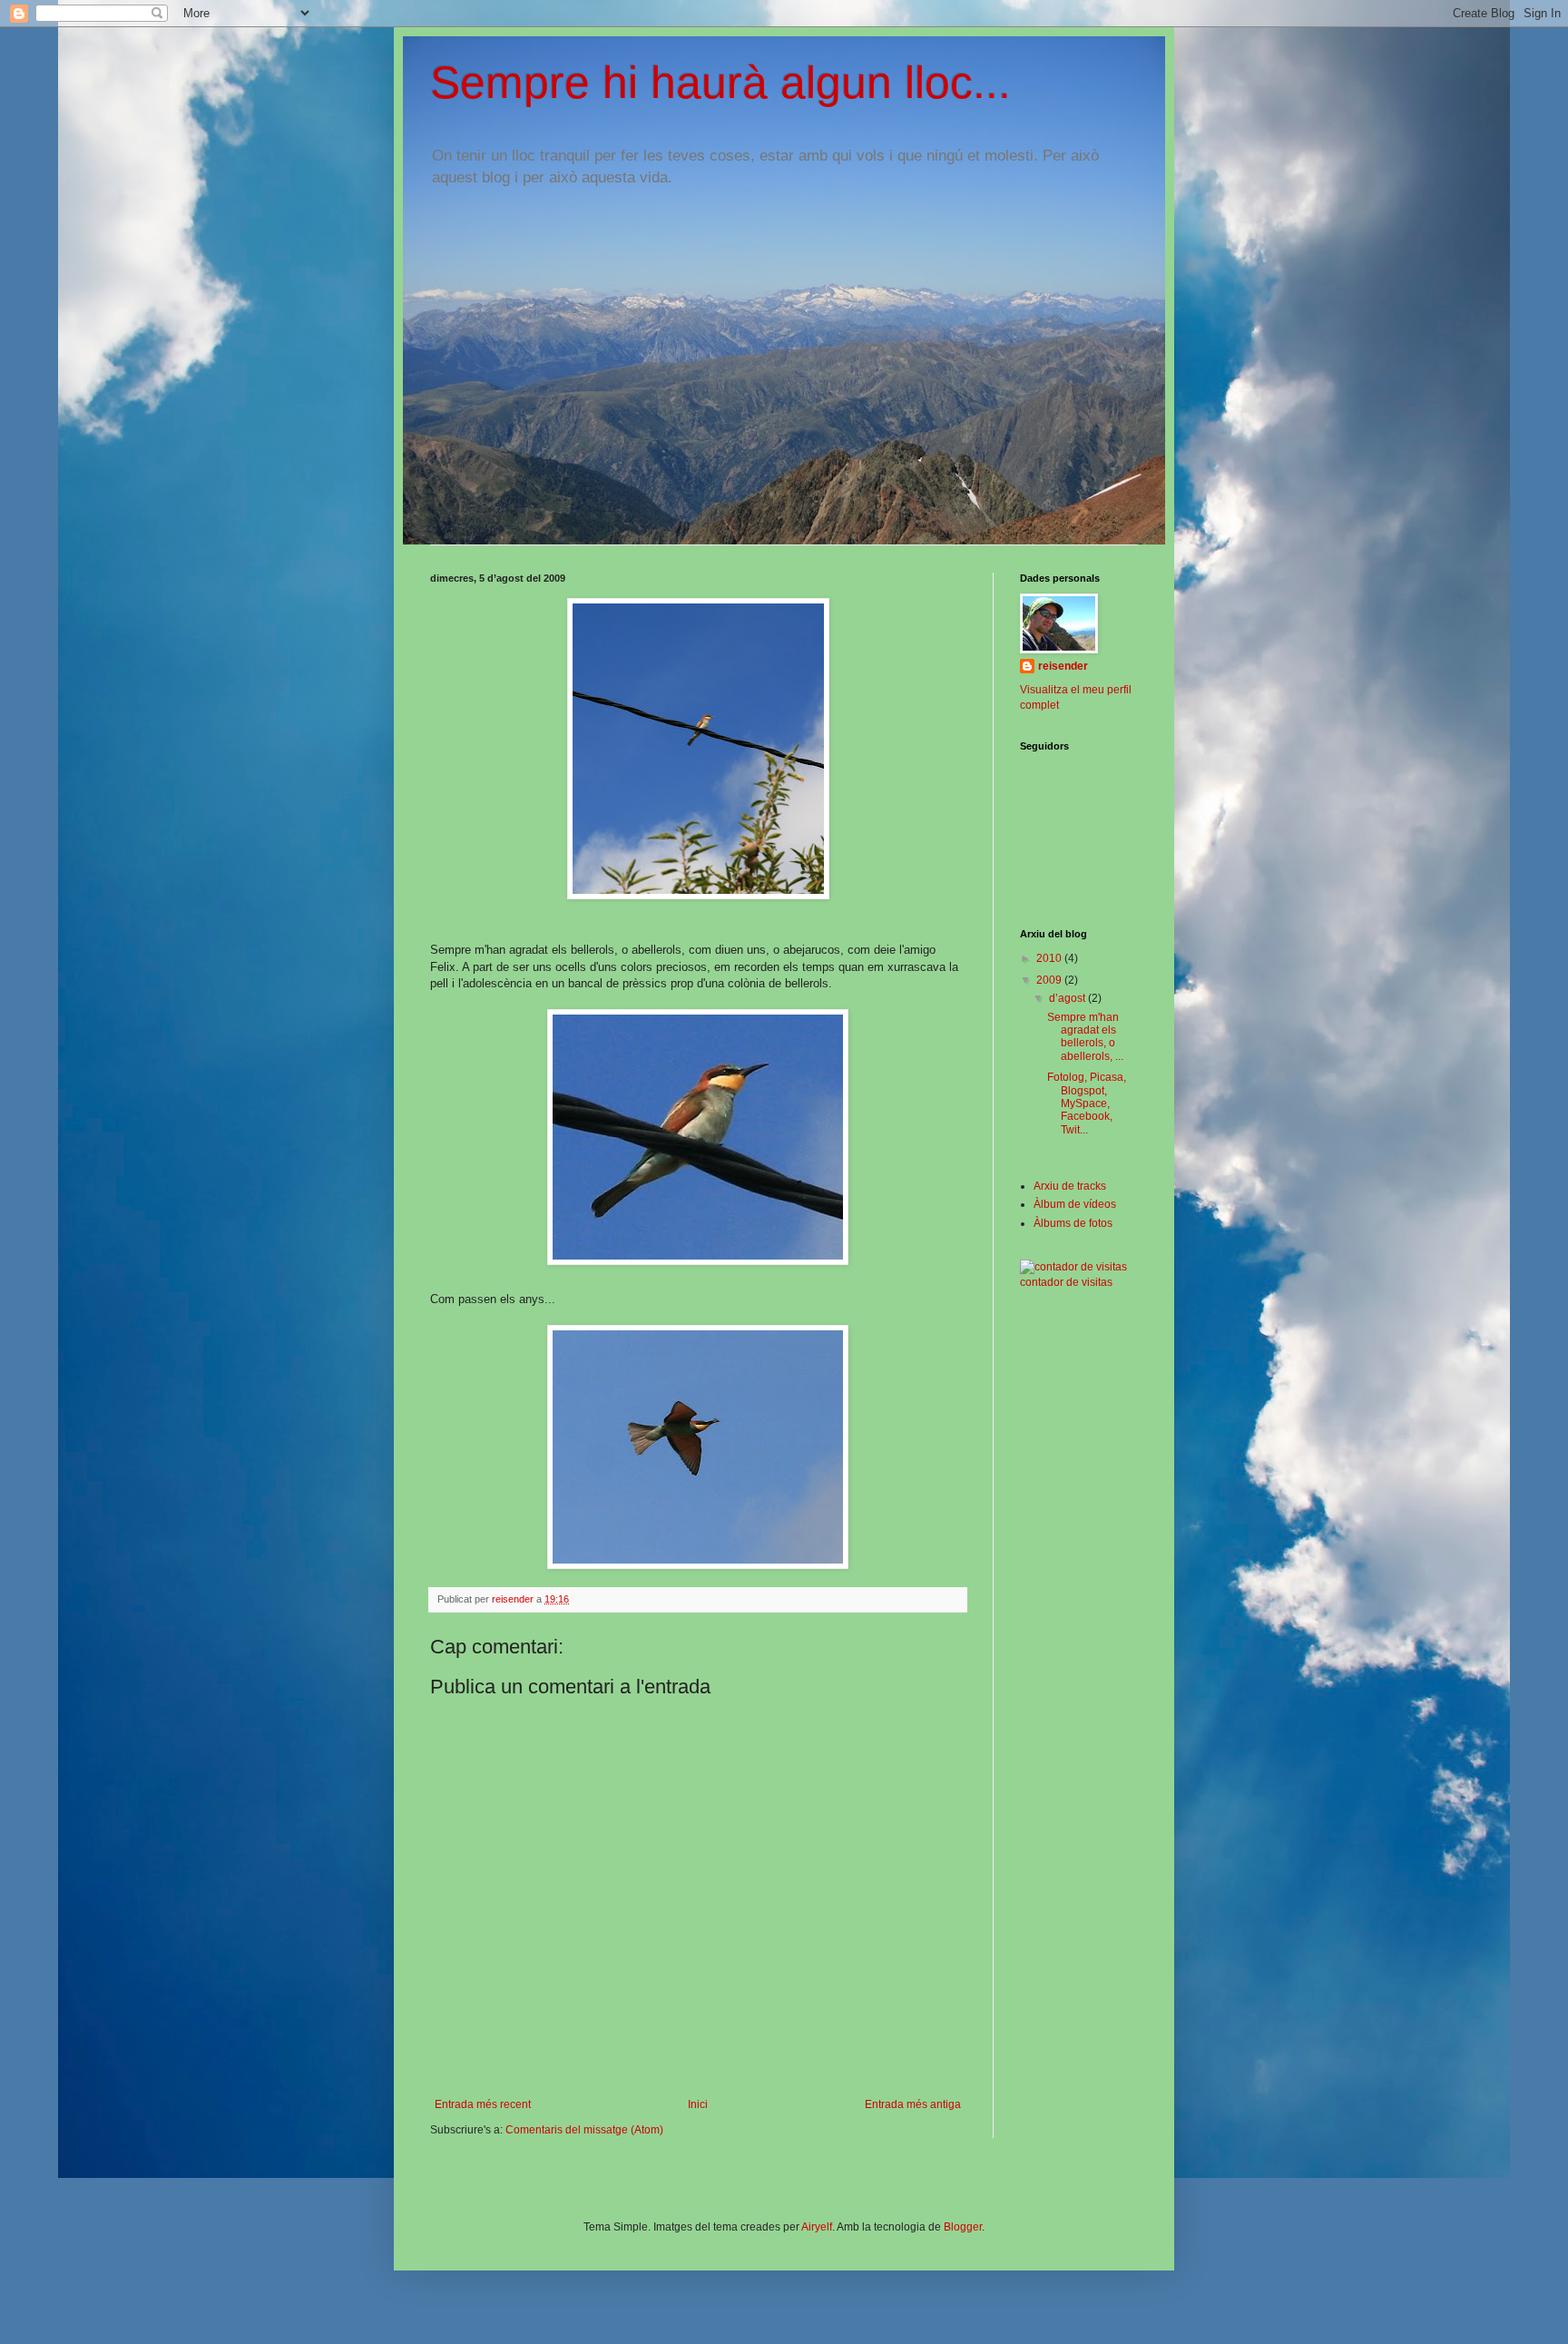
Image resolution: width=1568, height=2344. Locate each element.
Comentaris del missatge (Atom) (584, 2130)
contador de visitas (1066, 1282)
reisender (1063, 666)
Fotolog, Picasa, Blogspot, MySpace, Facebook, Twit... (1087, 1103)
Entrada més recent (483, 2104)
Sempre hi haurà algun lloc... (720, 83)
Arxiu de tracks (1070, 1186)
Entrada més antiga (913, 2104)
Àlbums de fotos (1073, 1223)
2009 (1050, 980)
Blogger (963, 2227)
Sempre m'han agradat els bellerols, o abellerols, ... (1085, 1037)
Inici (698, 2104)
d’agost (1068, 998)
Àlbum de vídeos (1075, 1204)
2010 (1050, 958)
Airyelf (817, 2227)
